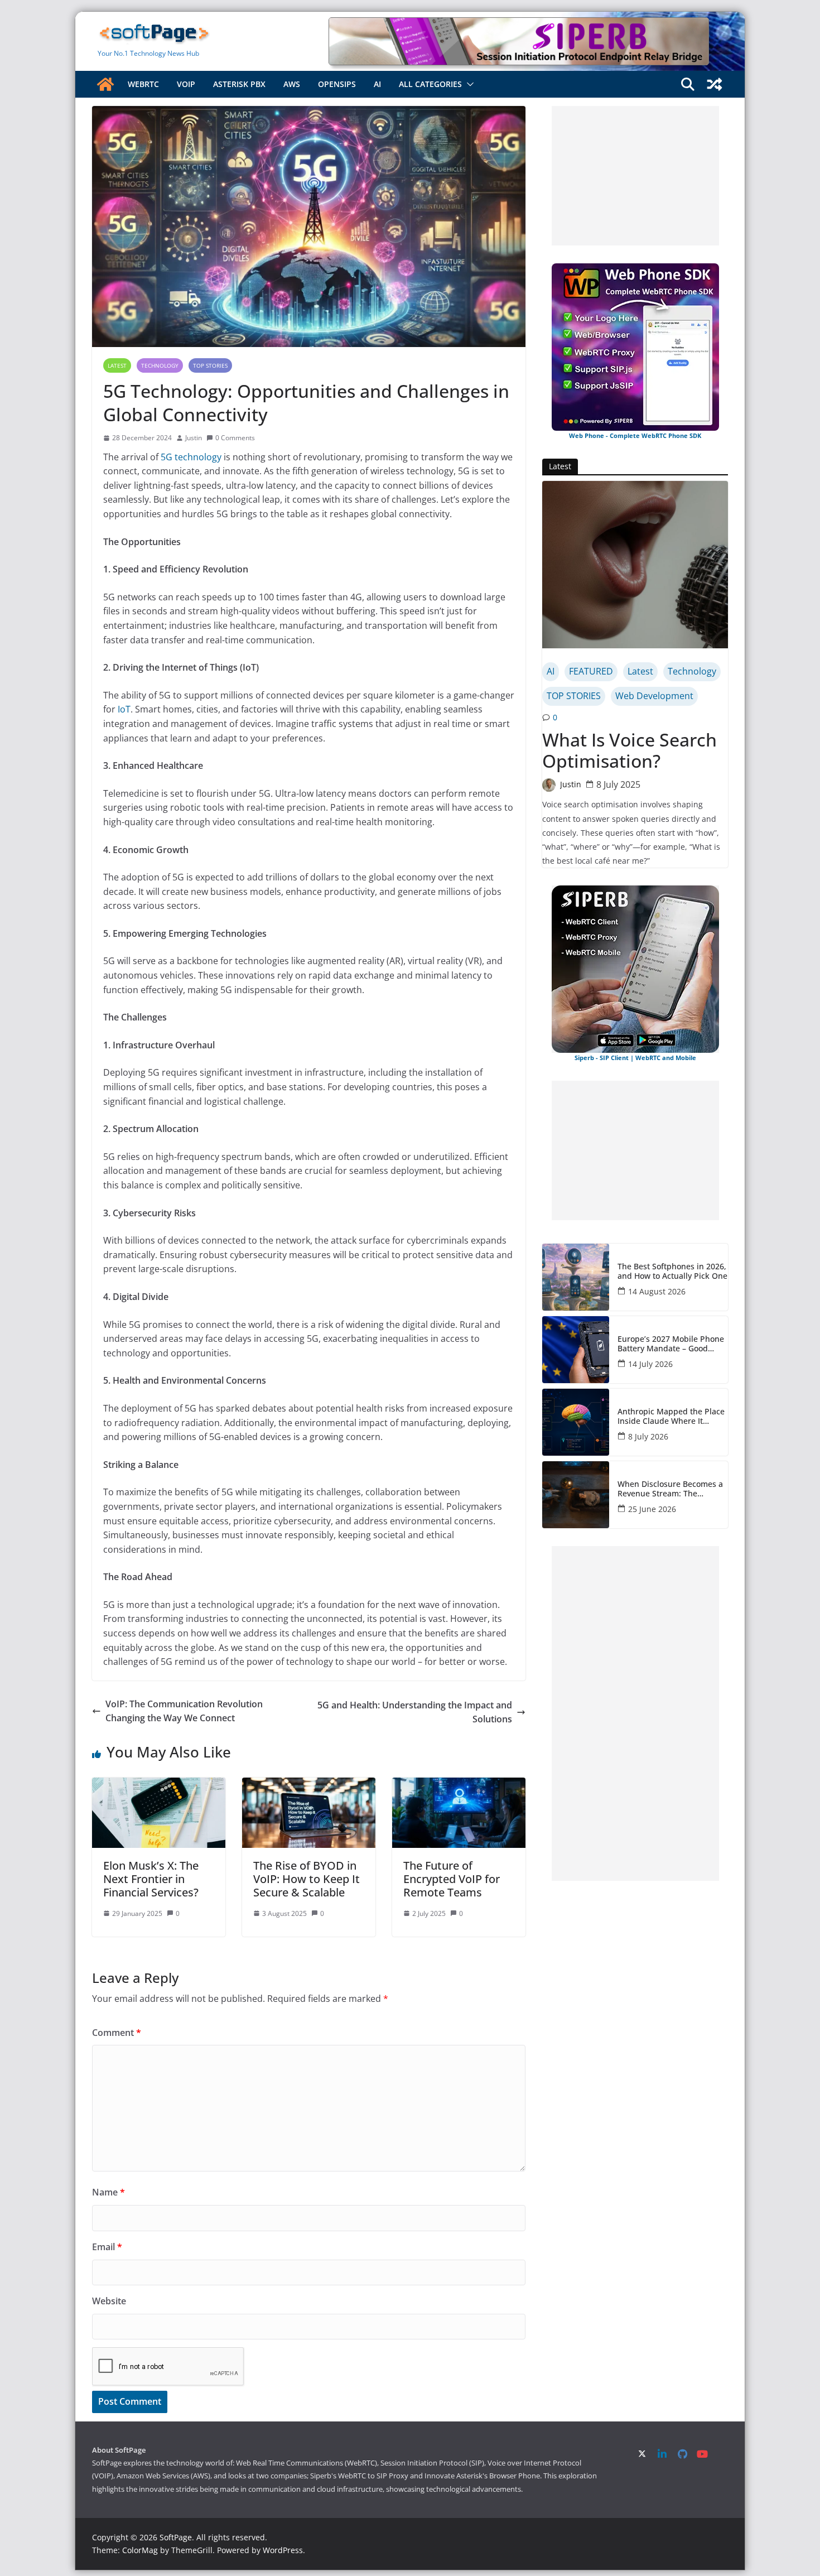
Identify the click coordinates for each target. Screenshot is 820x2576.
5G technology (191, 457)
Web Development (654, 696)
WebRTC (143, 84)
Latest (117, 365)
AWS (292, 84)
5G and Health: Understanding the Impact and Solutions (415, 1712)
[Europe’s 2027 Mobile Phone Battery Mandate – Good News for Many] (576, 1350)
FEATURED (591, 671)
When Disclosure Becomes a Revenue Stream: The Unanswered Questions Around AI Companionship (670, 1489)
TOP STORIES (210, 365)
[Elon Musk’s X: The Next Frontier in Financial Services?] (159, 1784)
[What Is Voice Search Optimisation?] (635, 565)
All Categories (430, 84)
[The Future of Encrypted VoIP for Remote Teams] (459, 1784)
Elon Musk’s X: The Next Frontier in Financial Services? (151, 1879)
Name (108, 2192)
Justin (194, 438)
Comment (117, 2033)
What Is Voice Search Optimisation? (630, 751)
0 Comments (235, 438)
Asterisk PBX (239, 84)
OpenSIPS (337, 84)
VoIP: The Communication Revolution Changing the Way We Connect (184, 1711)
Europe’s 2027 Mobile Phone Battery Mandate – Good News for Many (671, 1344)
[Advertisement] (635, 176)
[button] (468, 84)
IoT (124, 709)
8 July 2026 (648, 1436)
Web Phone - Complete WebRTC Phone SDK (635, 435)
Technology (160, 365)
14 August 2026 (657, 1291)
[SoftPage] (105, 84)
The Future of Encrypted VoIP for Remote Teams (452, 1879)
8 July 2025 (618, 784)
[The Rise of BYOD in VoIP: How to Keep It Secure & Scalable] (309, 1784)
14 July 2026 (650, 1364)
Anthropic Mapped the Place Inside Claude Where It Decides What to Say (671, 1417)
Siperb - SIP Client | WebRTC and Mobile (635, 1058)
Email (107, 2247)
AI (377, 84)
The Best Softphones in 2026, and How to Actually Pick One (672, 1272)
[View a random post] (715, 84)
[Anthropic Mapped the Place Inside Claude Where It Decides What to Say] (576, 1422)
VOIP (186, 84)
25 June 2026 (652, 1509)
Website (109, 2301)
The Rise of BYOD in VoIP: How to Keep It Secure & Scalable (307, 1879)
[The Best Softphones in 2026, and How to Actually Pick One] (576, 1277)
